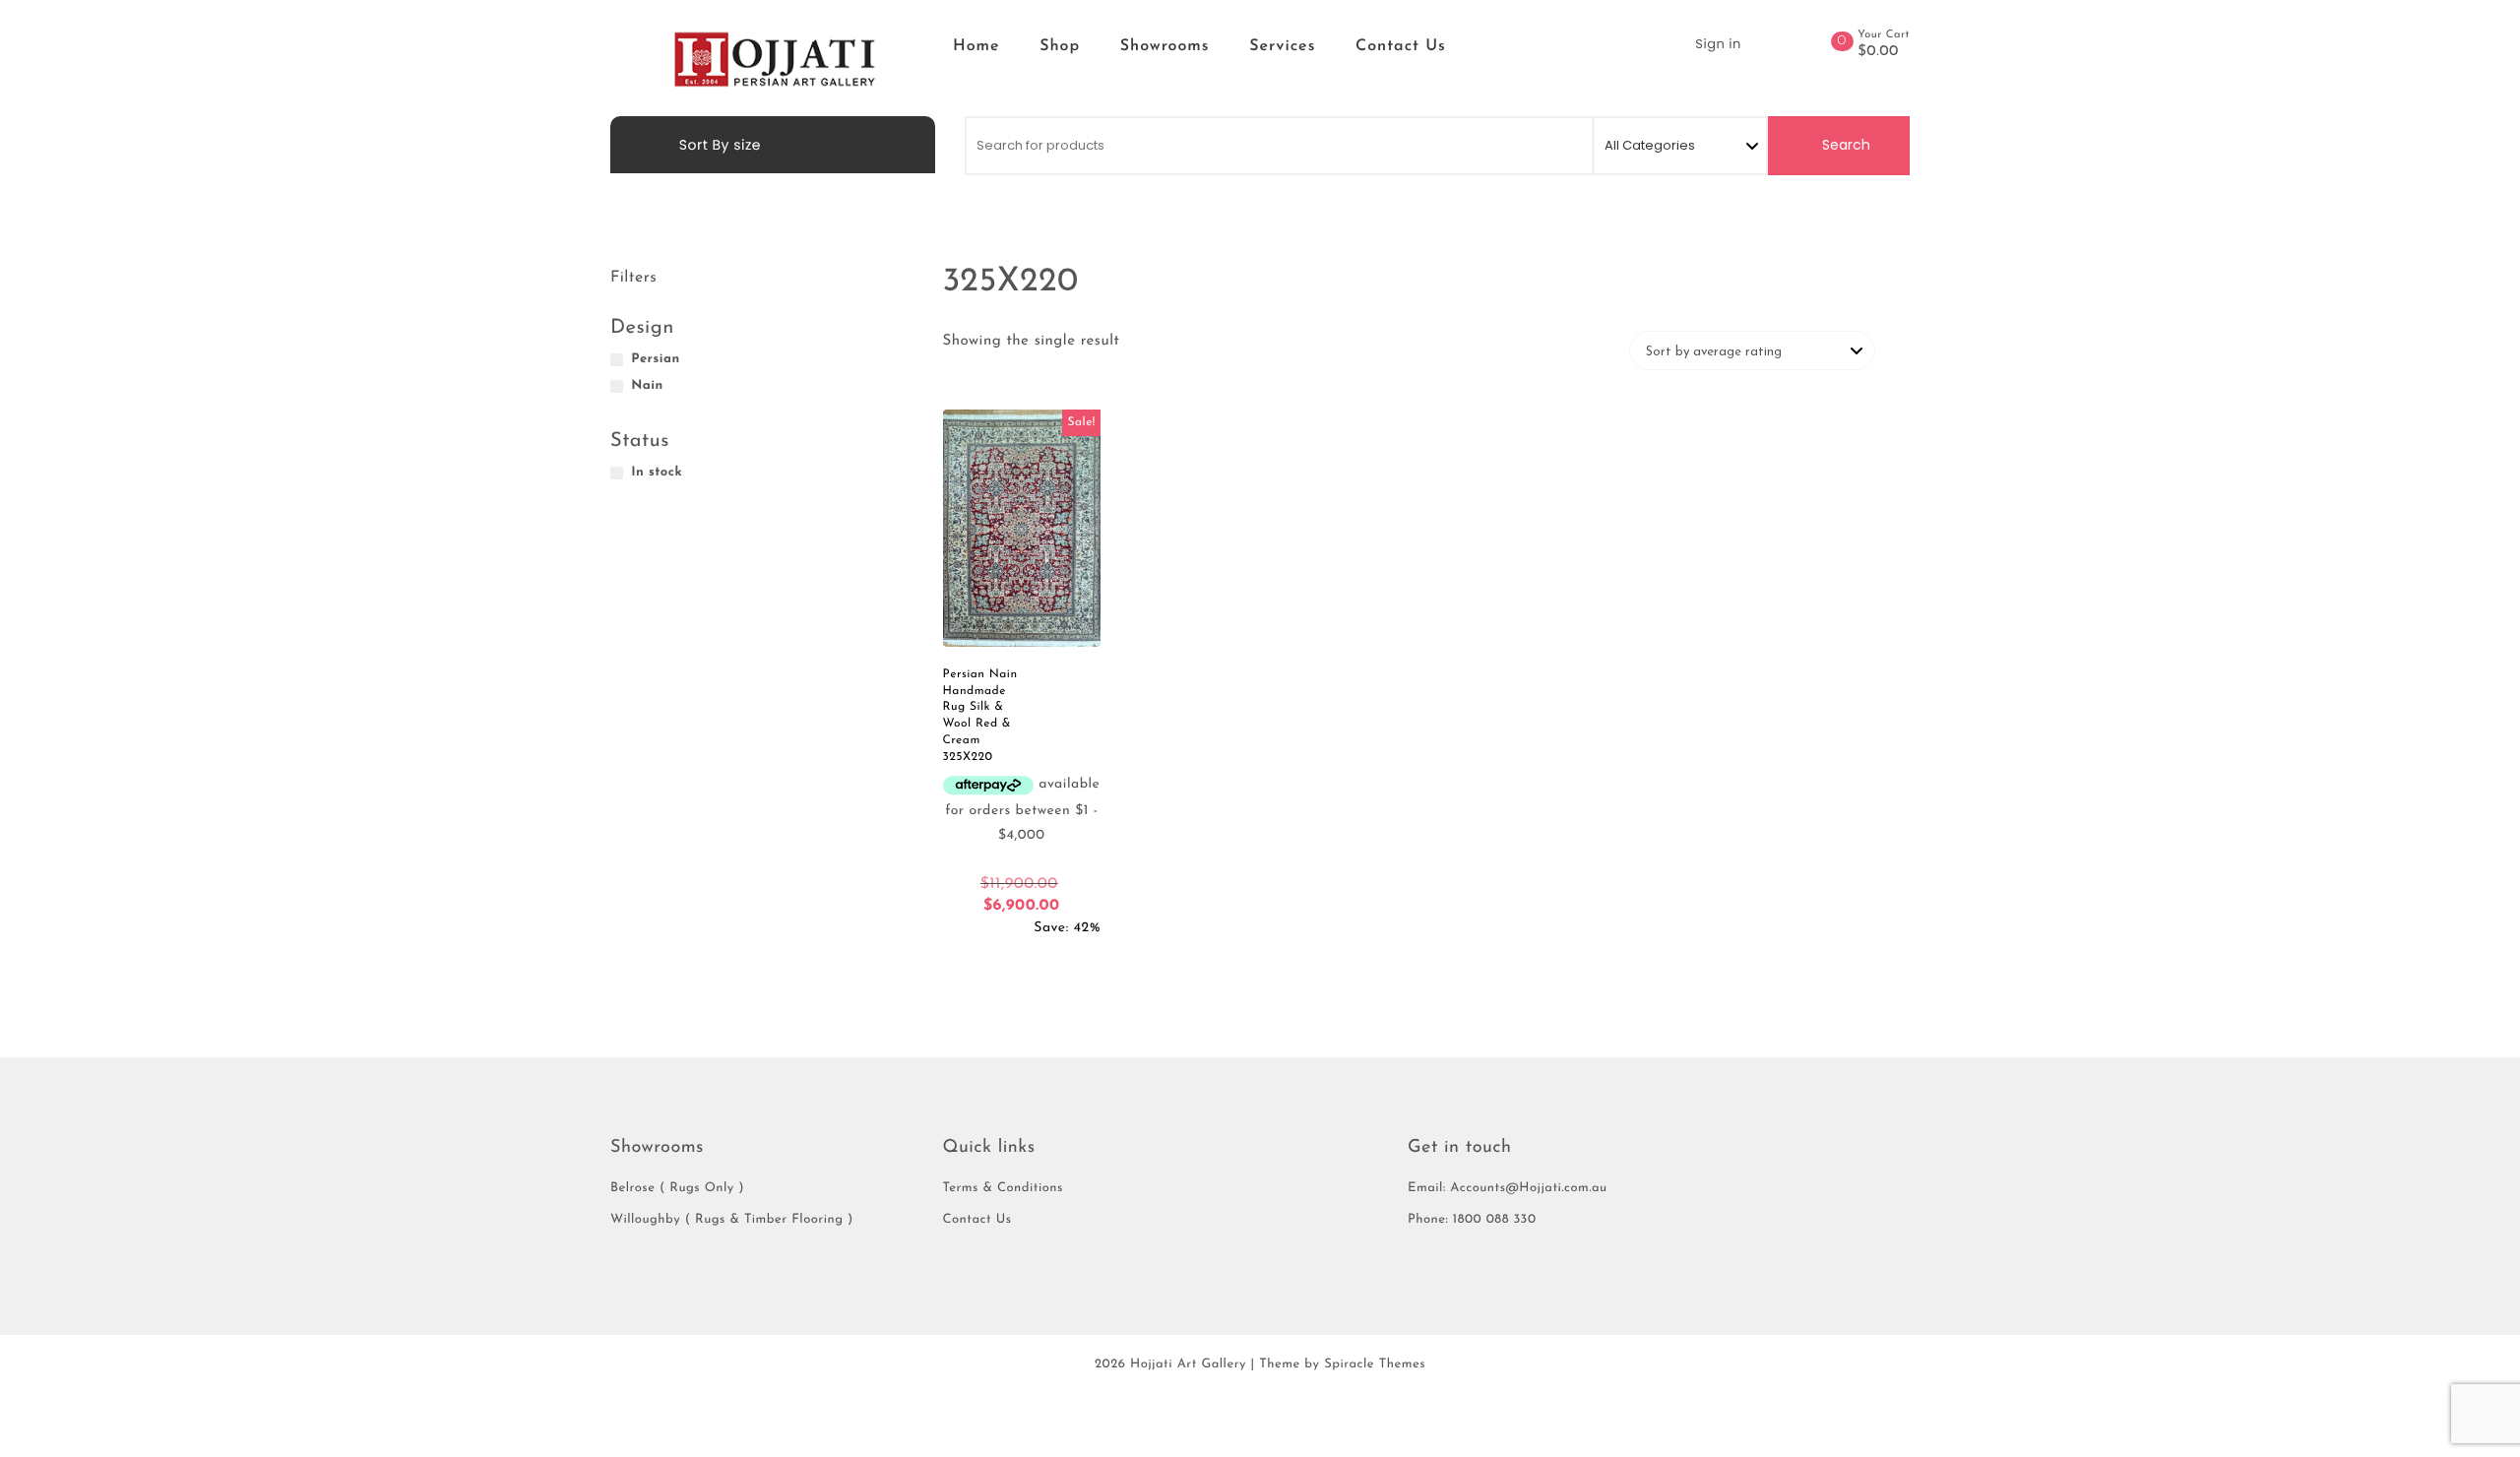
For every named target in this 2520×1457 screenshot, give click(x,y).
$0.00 (1878, 52)
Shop (1060, 46)
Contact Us (1401, 46)
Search (1844, 145)
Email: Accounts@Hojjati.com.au (1508, 1189)
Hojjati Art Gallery (1188, 1365)
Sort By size (718, 145)
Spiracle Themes (1375, 1365)
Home (976, 46)
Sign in (1718, 44)
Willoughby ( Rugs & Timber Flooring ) (732, 1220)
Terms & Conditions (1003, 1189)
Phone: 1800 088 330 (1472, 1220)
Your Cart (1884, 35)
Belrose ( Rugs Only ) (677, 1189)
